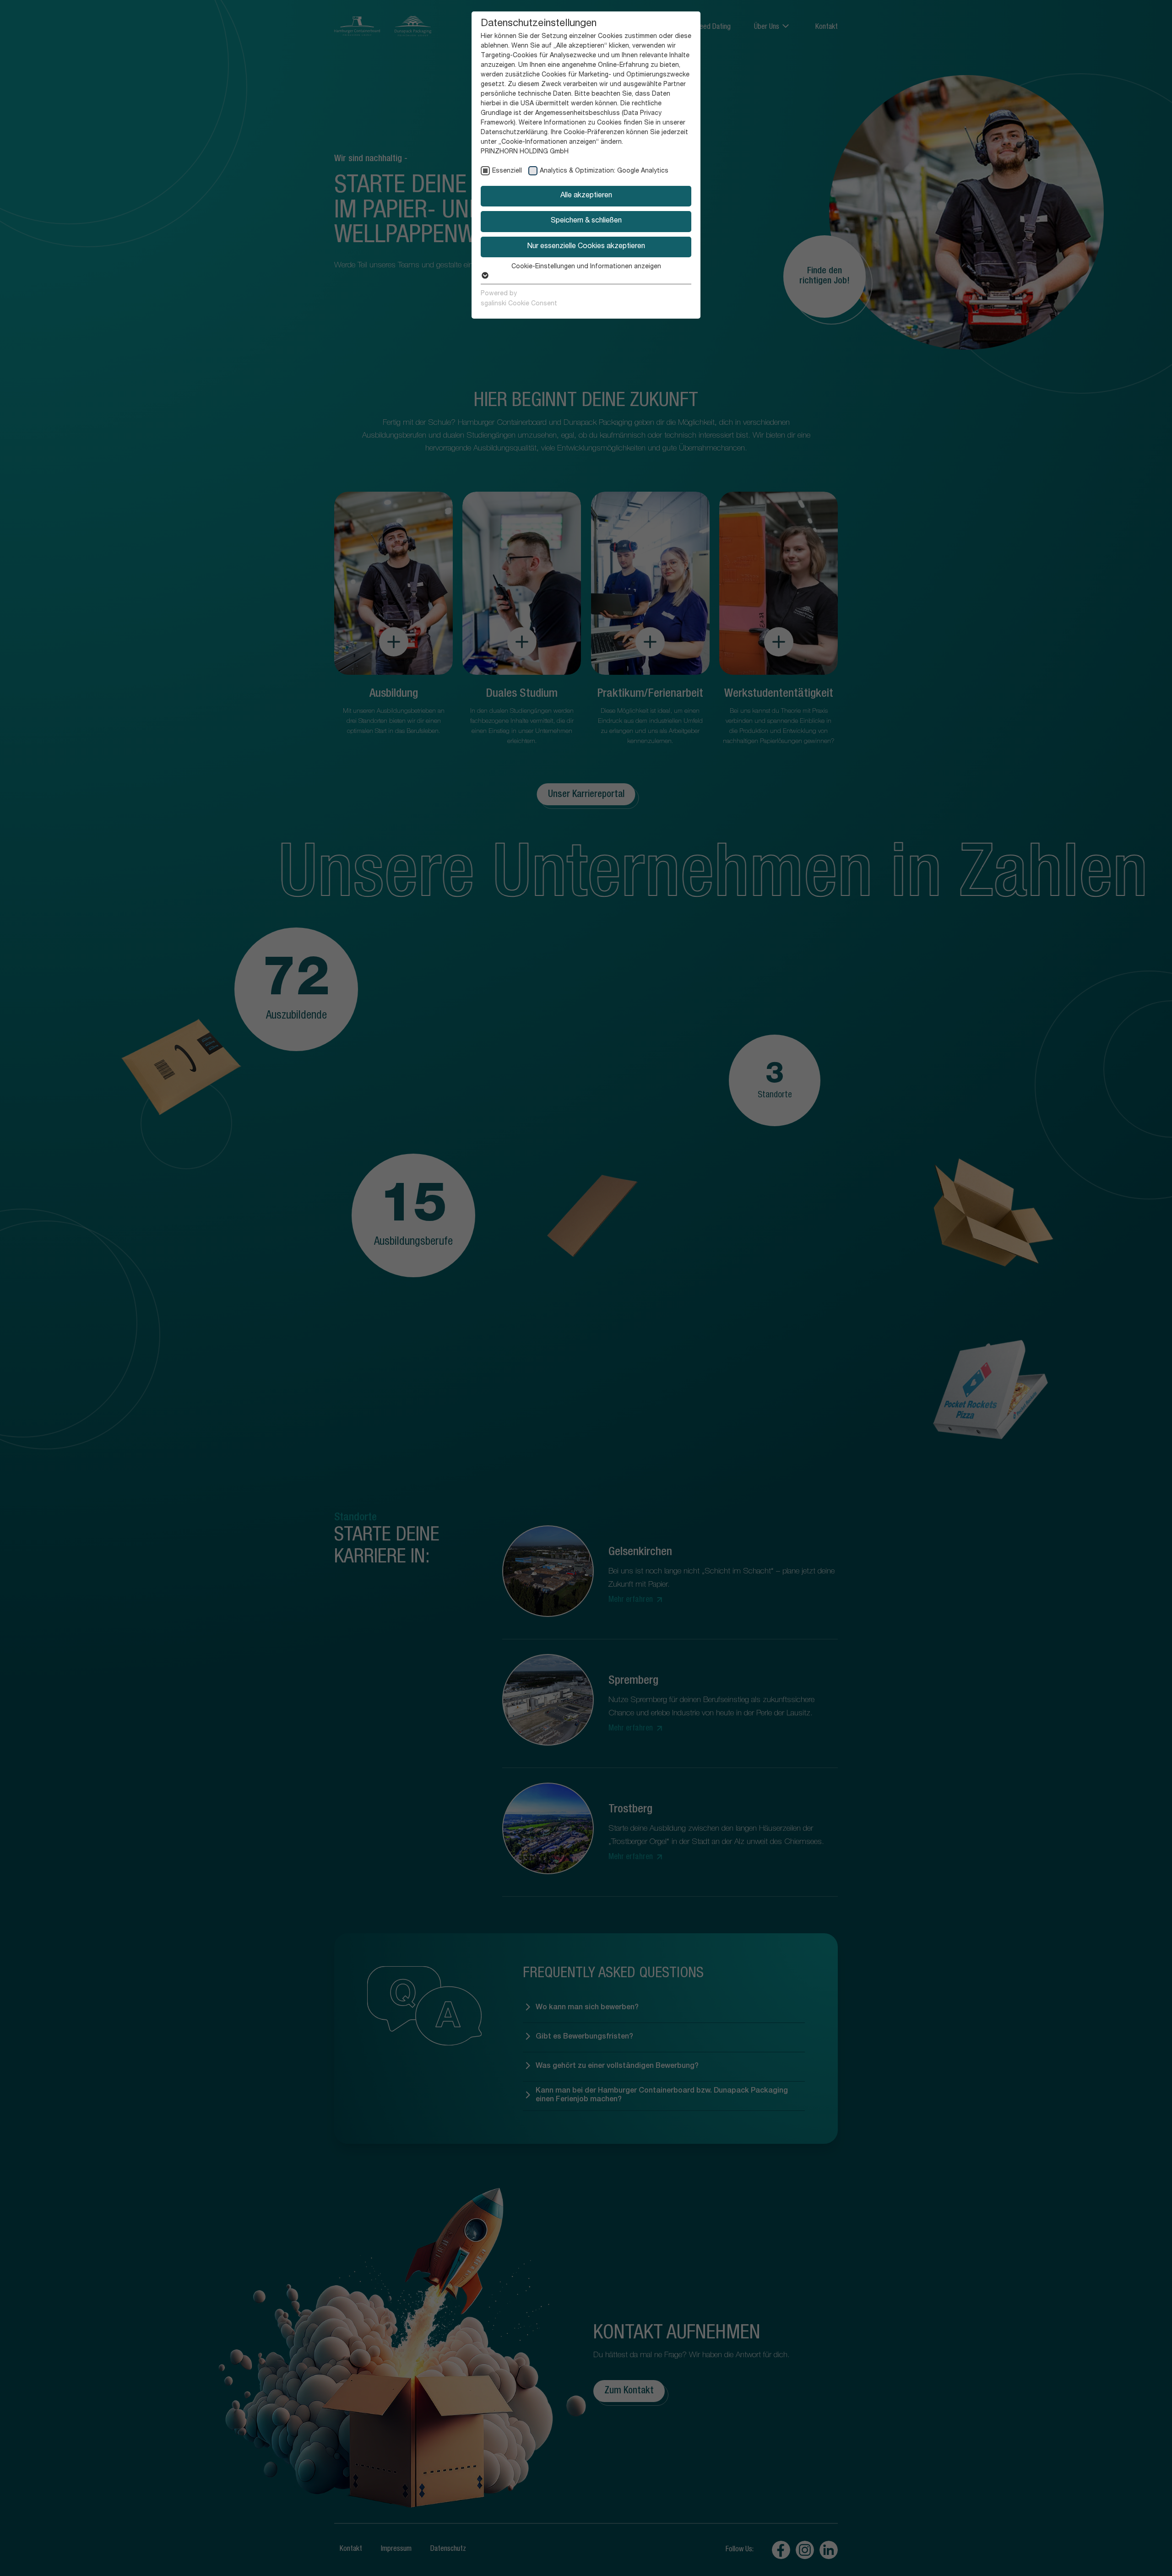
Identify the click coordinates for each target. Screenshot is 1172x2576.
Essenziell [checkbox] (507, 171)
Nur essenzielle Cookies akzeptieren (586, 247)
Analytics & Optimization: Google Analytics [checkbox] (604, 171)
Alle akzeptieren (586, 196)
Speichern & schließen (586, 221)
